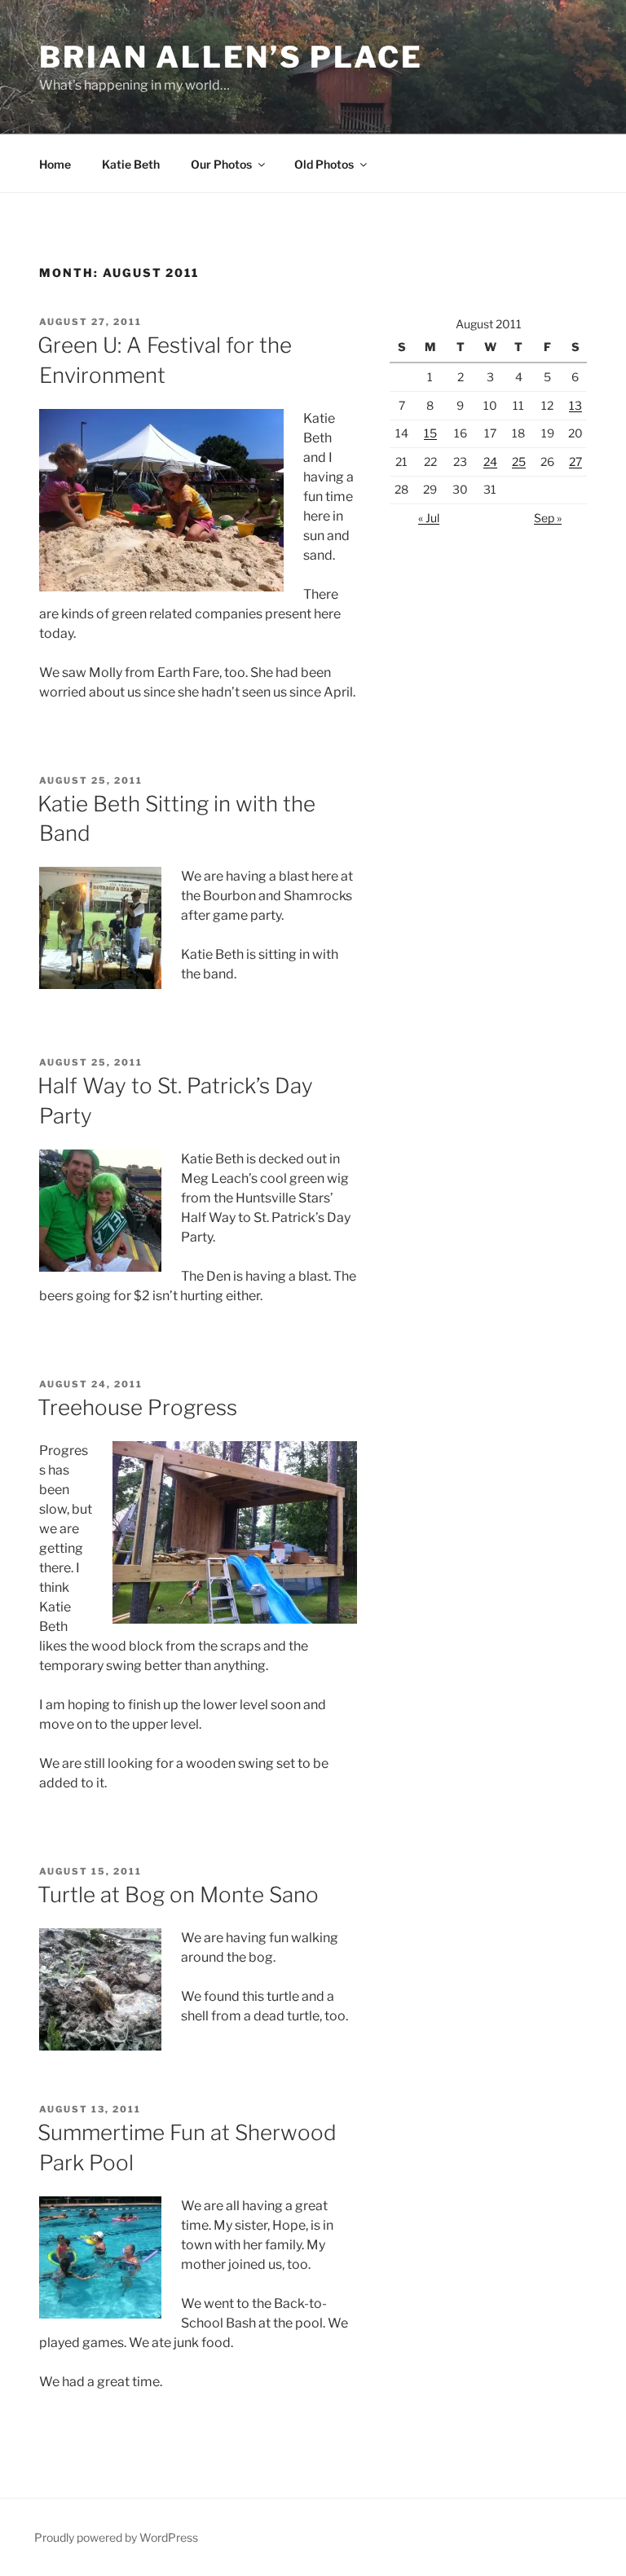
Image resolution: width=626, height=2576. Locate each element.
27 (575, 462)
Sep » (548, 518)
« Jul (429, 518)
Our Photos (221, 164)
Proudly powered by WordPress (116, 2537)
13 (575, 405)
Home (55, 164)
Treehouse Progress (137, 1407)
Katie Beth (131, 164)
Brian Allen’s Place (231, 57)
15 (430, 433)
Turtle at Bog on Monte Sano (178, 1895)
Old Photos (324, 164)
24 (490, 462)
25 (519, 462)
